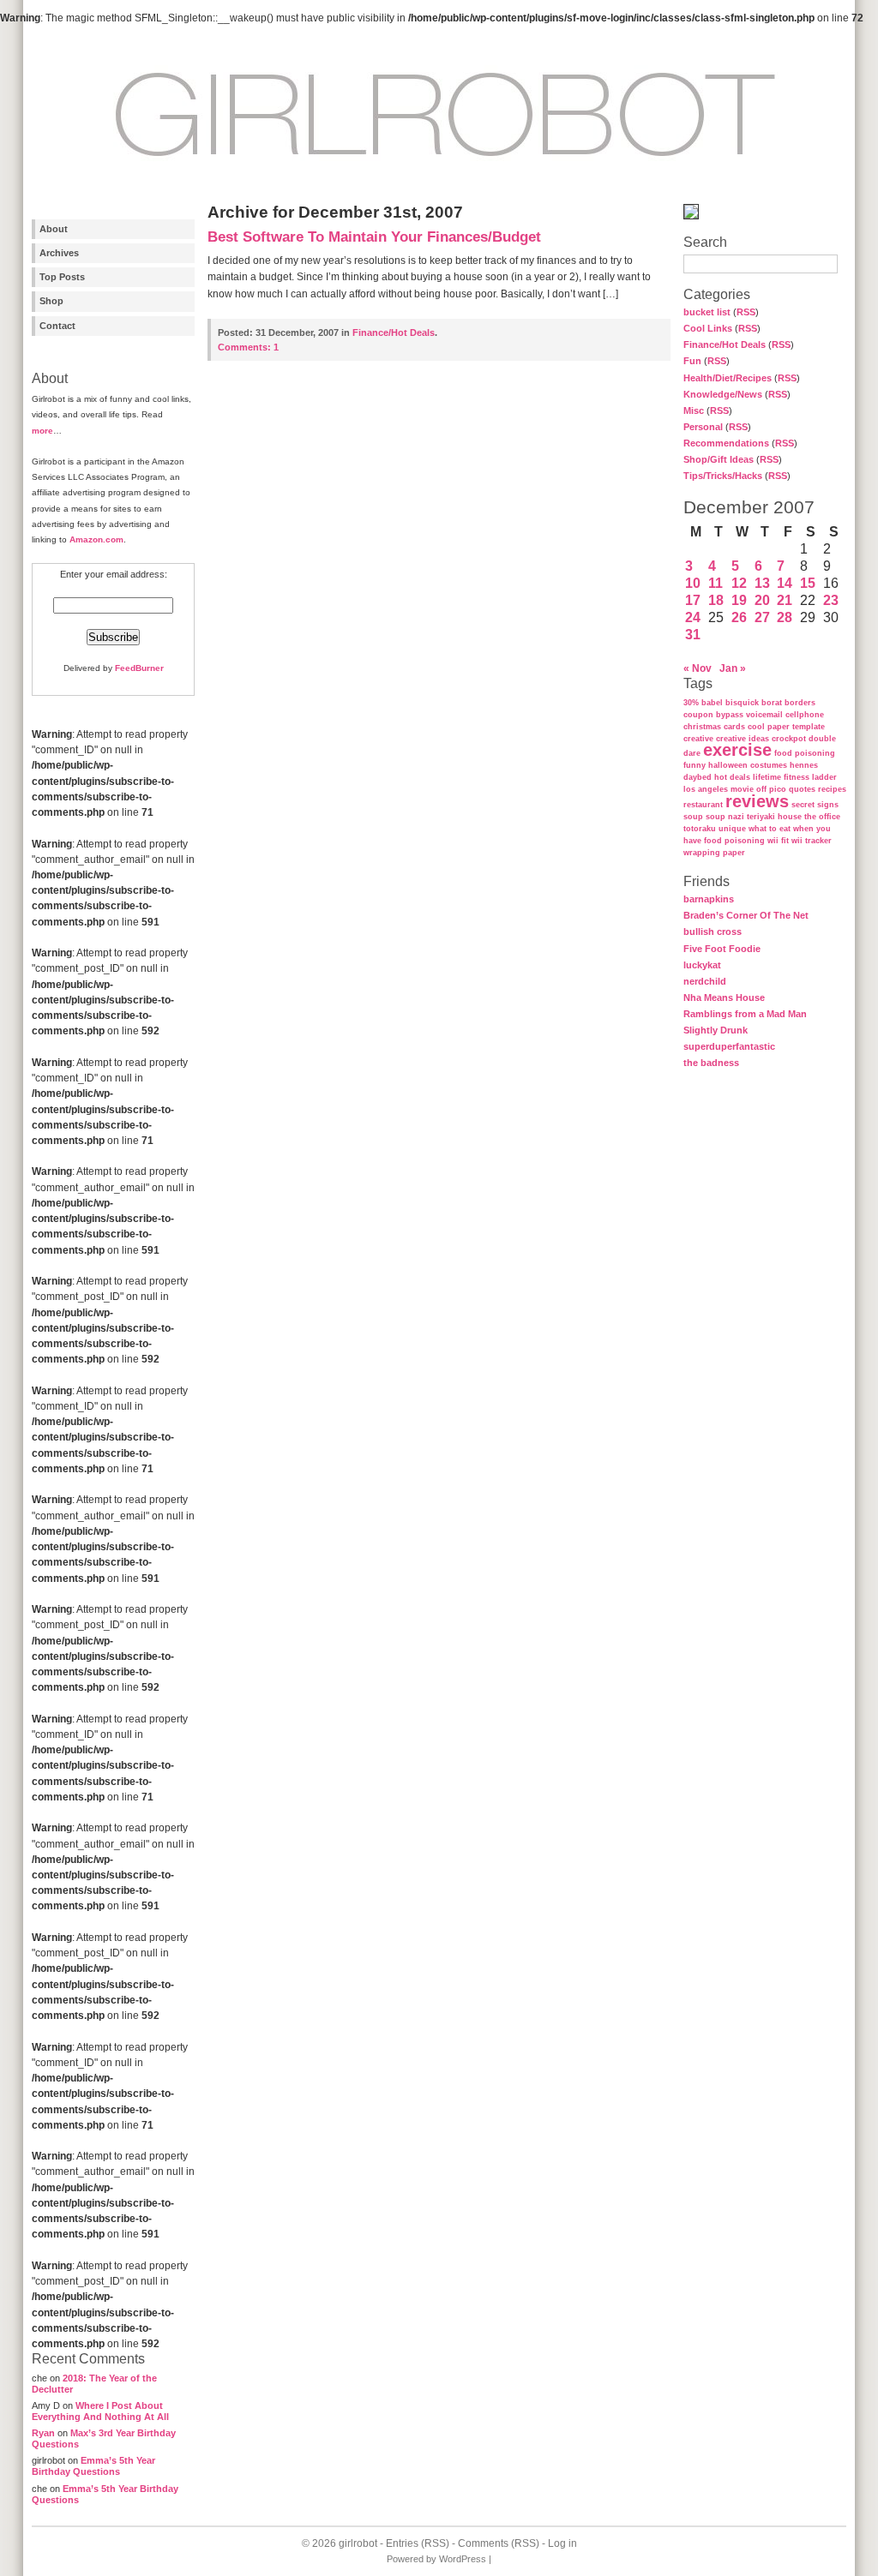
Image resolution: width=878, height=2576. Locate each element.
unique (732, 829)
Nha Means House (724, 997)
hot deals (732, 777)
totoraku (700, 829)
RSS (746, 312)
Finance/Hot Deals (725, 344)
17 (693, 600)
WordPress (463, 2559)
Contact (57, 326)
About (54, 229)
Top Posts (62, 277)
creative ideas (743, 739)
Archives (59, 253)
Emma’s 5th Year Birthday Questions (93, 2466)
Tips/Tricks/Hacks (723, 476)
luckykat (702, 965)
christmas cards (714, 727)
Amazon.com (96, 539)
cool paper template (786, 727)
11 (716, 583)
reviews (757, 801)
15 (808, 583)
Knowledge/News (723, 394)
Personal (703, 427)
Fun (692, 361)
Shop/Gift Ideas (719, 459)
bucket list (707, 312)
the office (822, 817)
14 (785, 583)
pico (778, 789)
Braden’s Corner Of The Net (746, 915)
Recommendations (726, 443)
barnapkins (709, 899)
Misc (694, 410)
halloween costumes (748, 765)
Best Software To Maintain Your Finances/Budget (374, 237)
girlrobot (358, 2543)
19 (739, 600)
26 (739, 617)
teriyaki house (774, 817)
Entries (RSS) (418, 2543)
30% (691, 703)
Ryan (43, 2433)
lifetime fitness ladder (795, 777)
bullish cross (713, 932)
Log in (562, 2543)
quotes (802, 789)
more (42, 431)
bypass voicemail (749, 715)
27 (762, 617)
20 (762, 600)
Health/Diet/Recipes (728, 378)
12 (739, 583)
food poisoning (805, 753)
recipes (832, 789)
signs (828, 805)
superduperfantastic (729, 1046)
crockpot (789, 739)
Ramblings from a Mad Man (745, 1014)
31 (693, 635)
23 (831, 600)
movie (742, 789)
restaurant (703, 805)
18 (716, 600)
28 (785, 617)
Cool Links (708, 328)
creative (698, 739)
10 (693, 583)
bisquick (742, 703)
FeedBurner (139, 668)
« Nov (698, 668)
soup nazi (725, 817)
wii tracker (812, 841)
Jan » (733, 668)
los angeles (706, 789)
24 (693, 617)
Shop (51, 301)
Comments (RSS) (499, 2543)
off (761, 789)
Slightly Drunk (716, 1030)
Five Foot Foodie (722, 949)
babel (712, 703)
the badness (711, 1063)
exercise (737, 750)
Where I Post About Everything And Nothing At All (100, 2411)
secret (803, 805)
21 (785, 600)
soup (693, 817)
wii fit (778, 841)
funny (695, 765)
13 (762, 583)
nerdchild (705, 981)
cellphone (805, 715)
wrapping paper (714, 853)
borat (772, 703)
